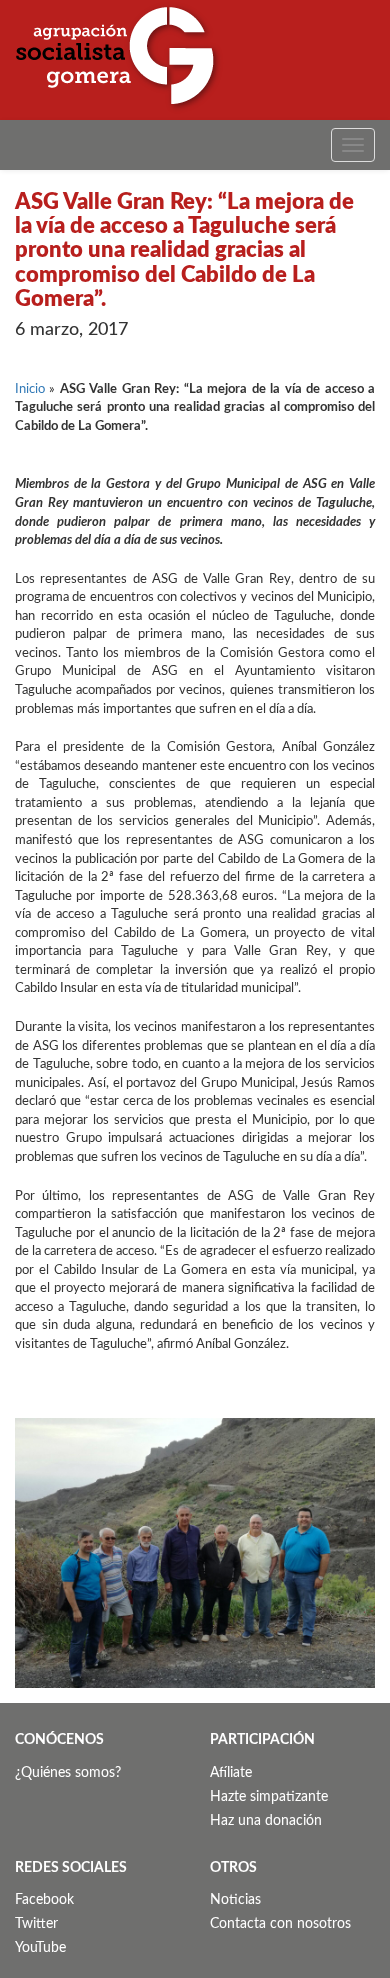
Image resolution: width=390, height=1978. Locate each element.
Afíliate (231, 1773)
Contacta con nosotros (280, 1924)
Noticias (235, 1900)
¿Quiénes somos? (68, 1773)
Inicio (30, 389)
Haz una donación (266, 1821)
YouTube (40, 1948)
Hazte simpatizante (269, 1797)
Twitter (36, 1924)
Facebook (44, 1900)
